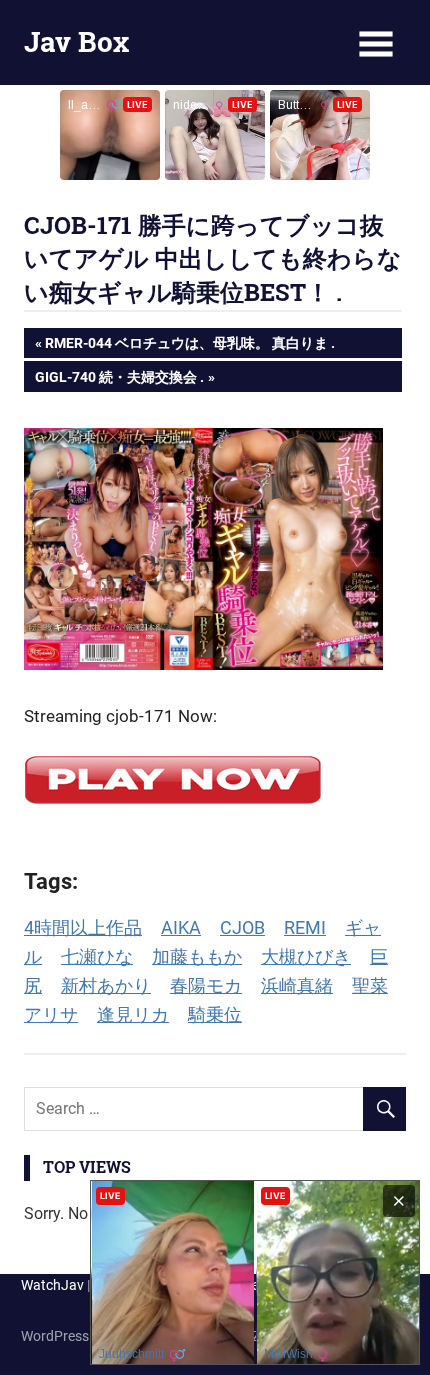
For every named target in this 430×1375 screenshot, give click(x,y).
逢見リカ (133, 1014)
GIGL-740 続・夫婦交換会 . (119, 380)
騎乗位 (215, 1014)
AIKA (181, 927)
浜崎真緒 (297, 985)
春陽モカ (206, 985)
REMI (305, 927)
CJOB (242, 927)
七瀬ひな (97, 956)
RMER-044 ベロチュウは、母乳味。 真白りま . (189, 346)
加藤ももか (197, 956)
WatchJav (52, 1285)
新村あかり (106, 985)
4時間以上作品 (83, 927)
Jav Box (76, 41)
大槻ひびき (306, 956)
